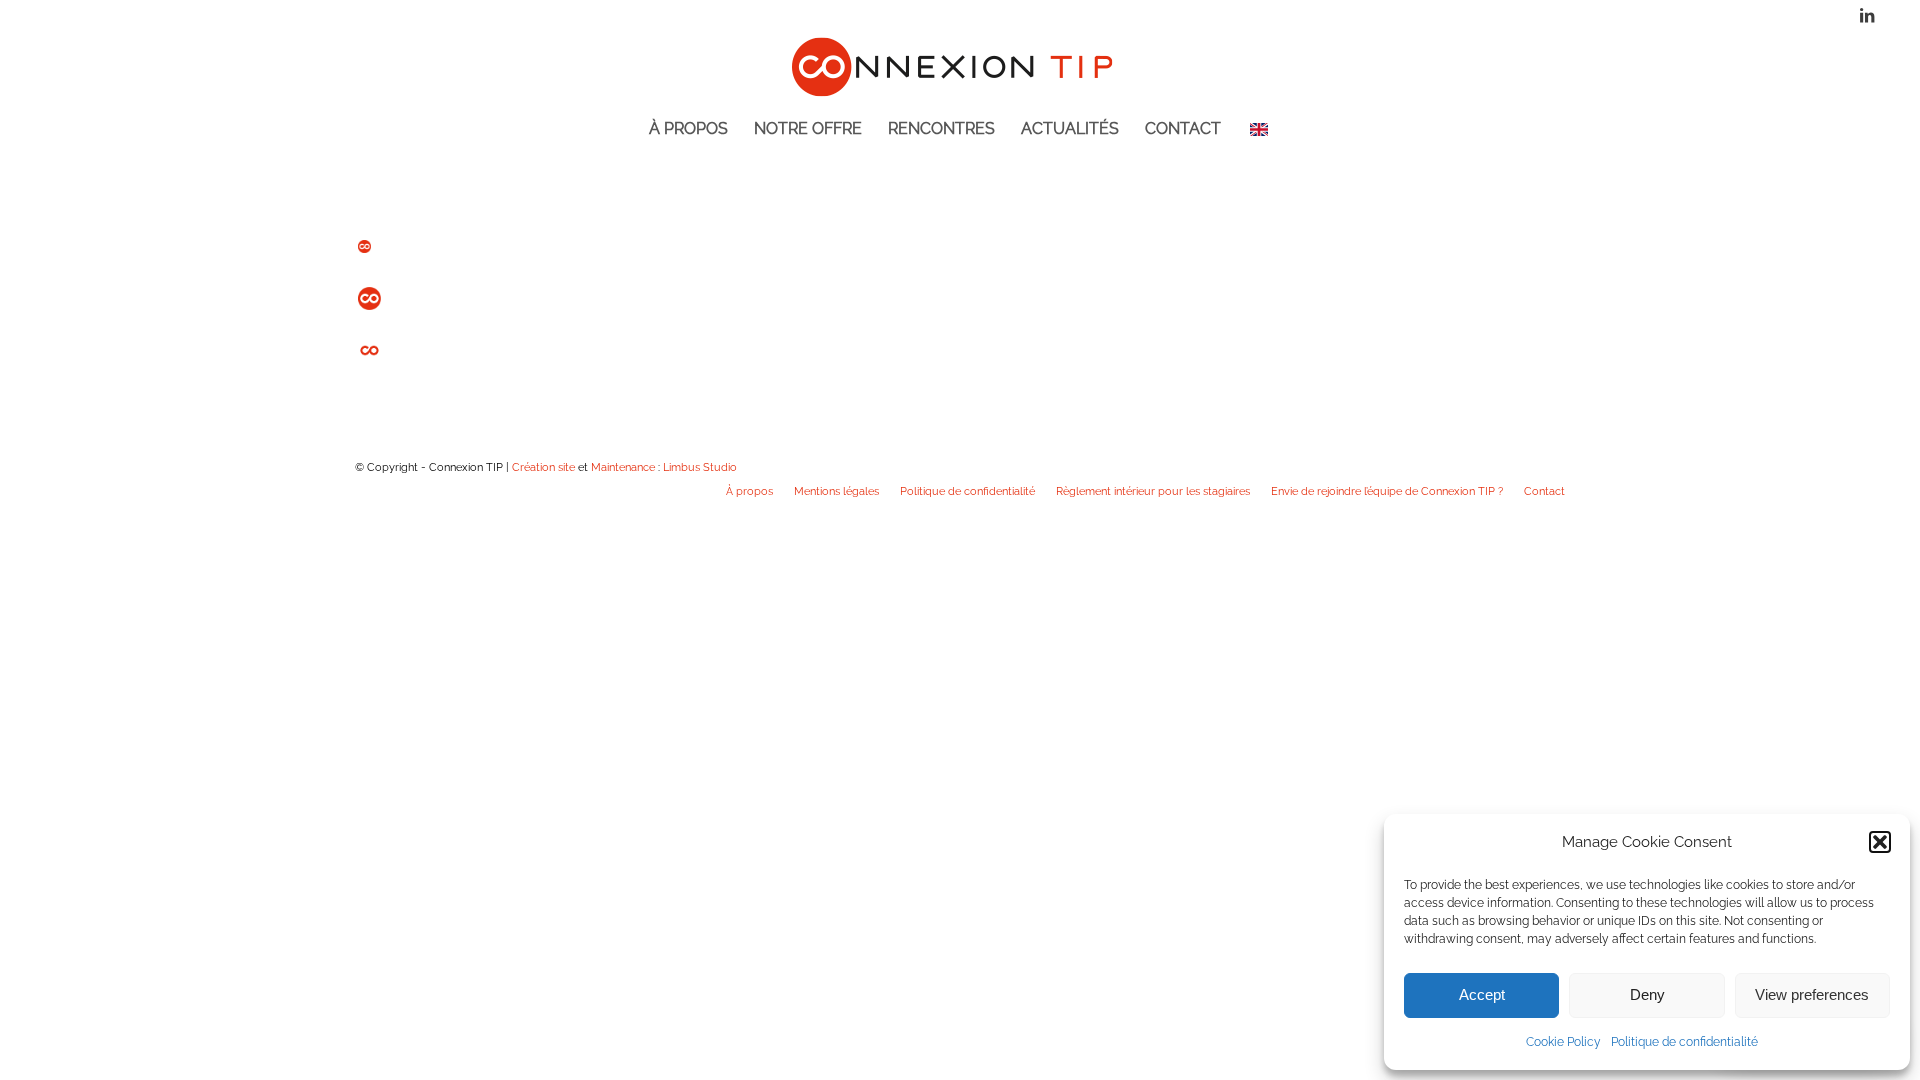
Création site (543, 467)
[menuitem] (688, 145)
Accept (1482, 994)
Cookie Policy (1563, 1042)
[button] (1880, 842)
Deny (1647, 994)
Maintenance (623, 467)
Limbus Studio (700, 467)
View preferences (1812, 994)
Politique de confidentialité (1684, 1042)
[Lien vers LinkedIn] (1867, 15)
